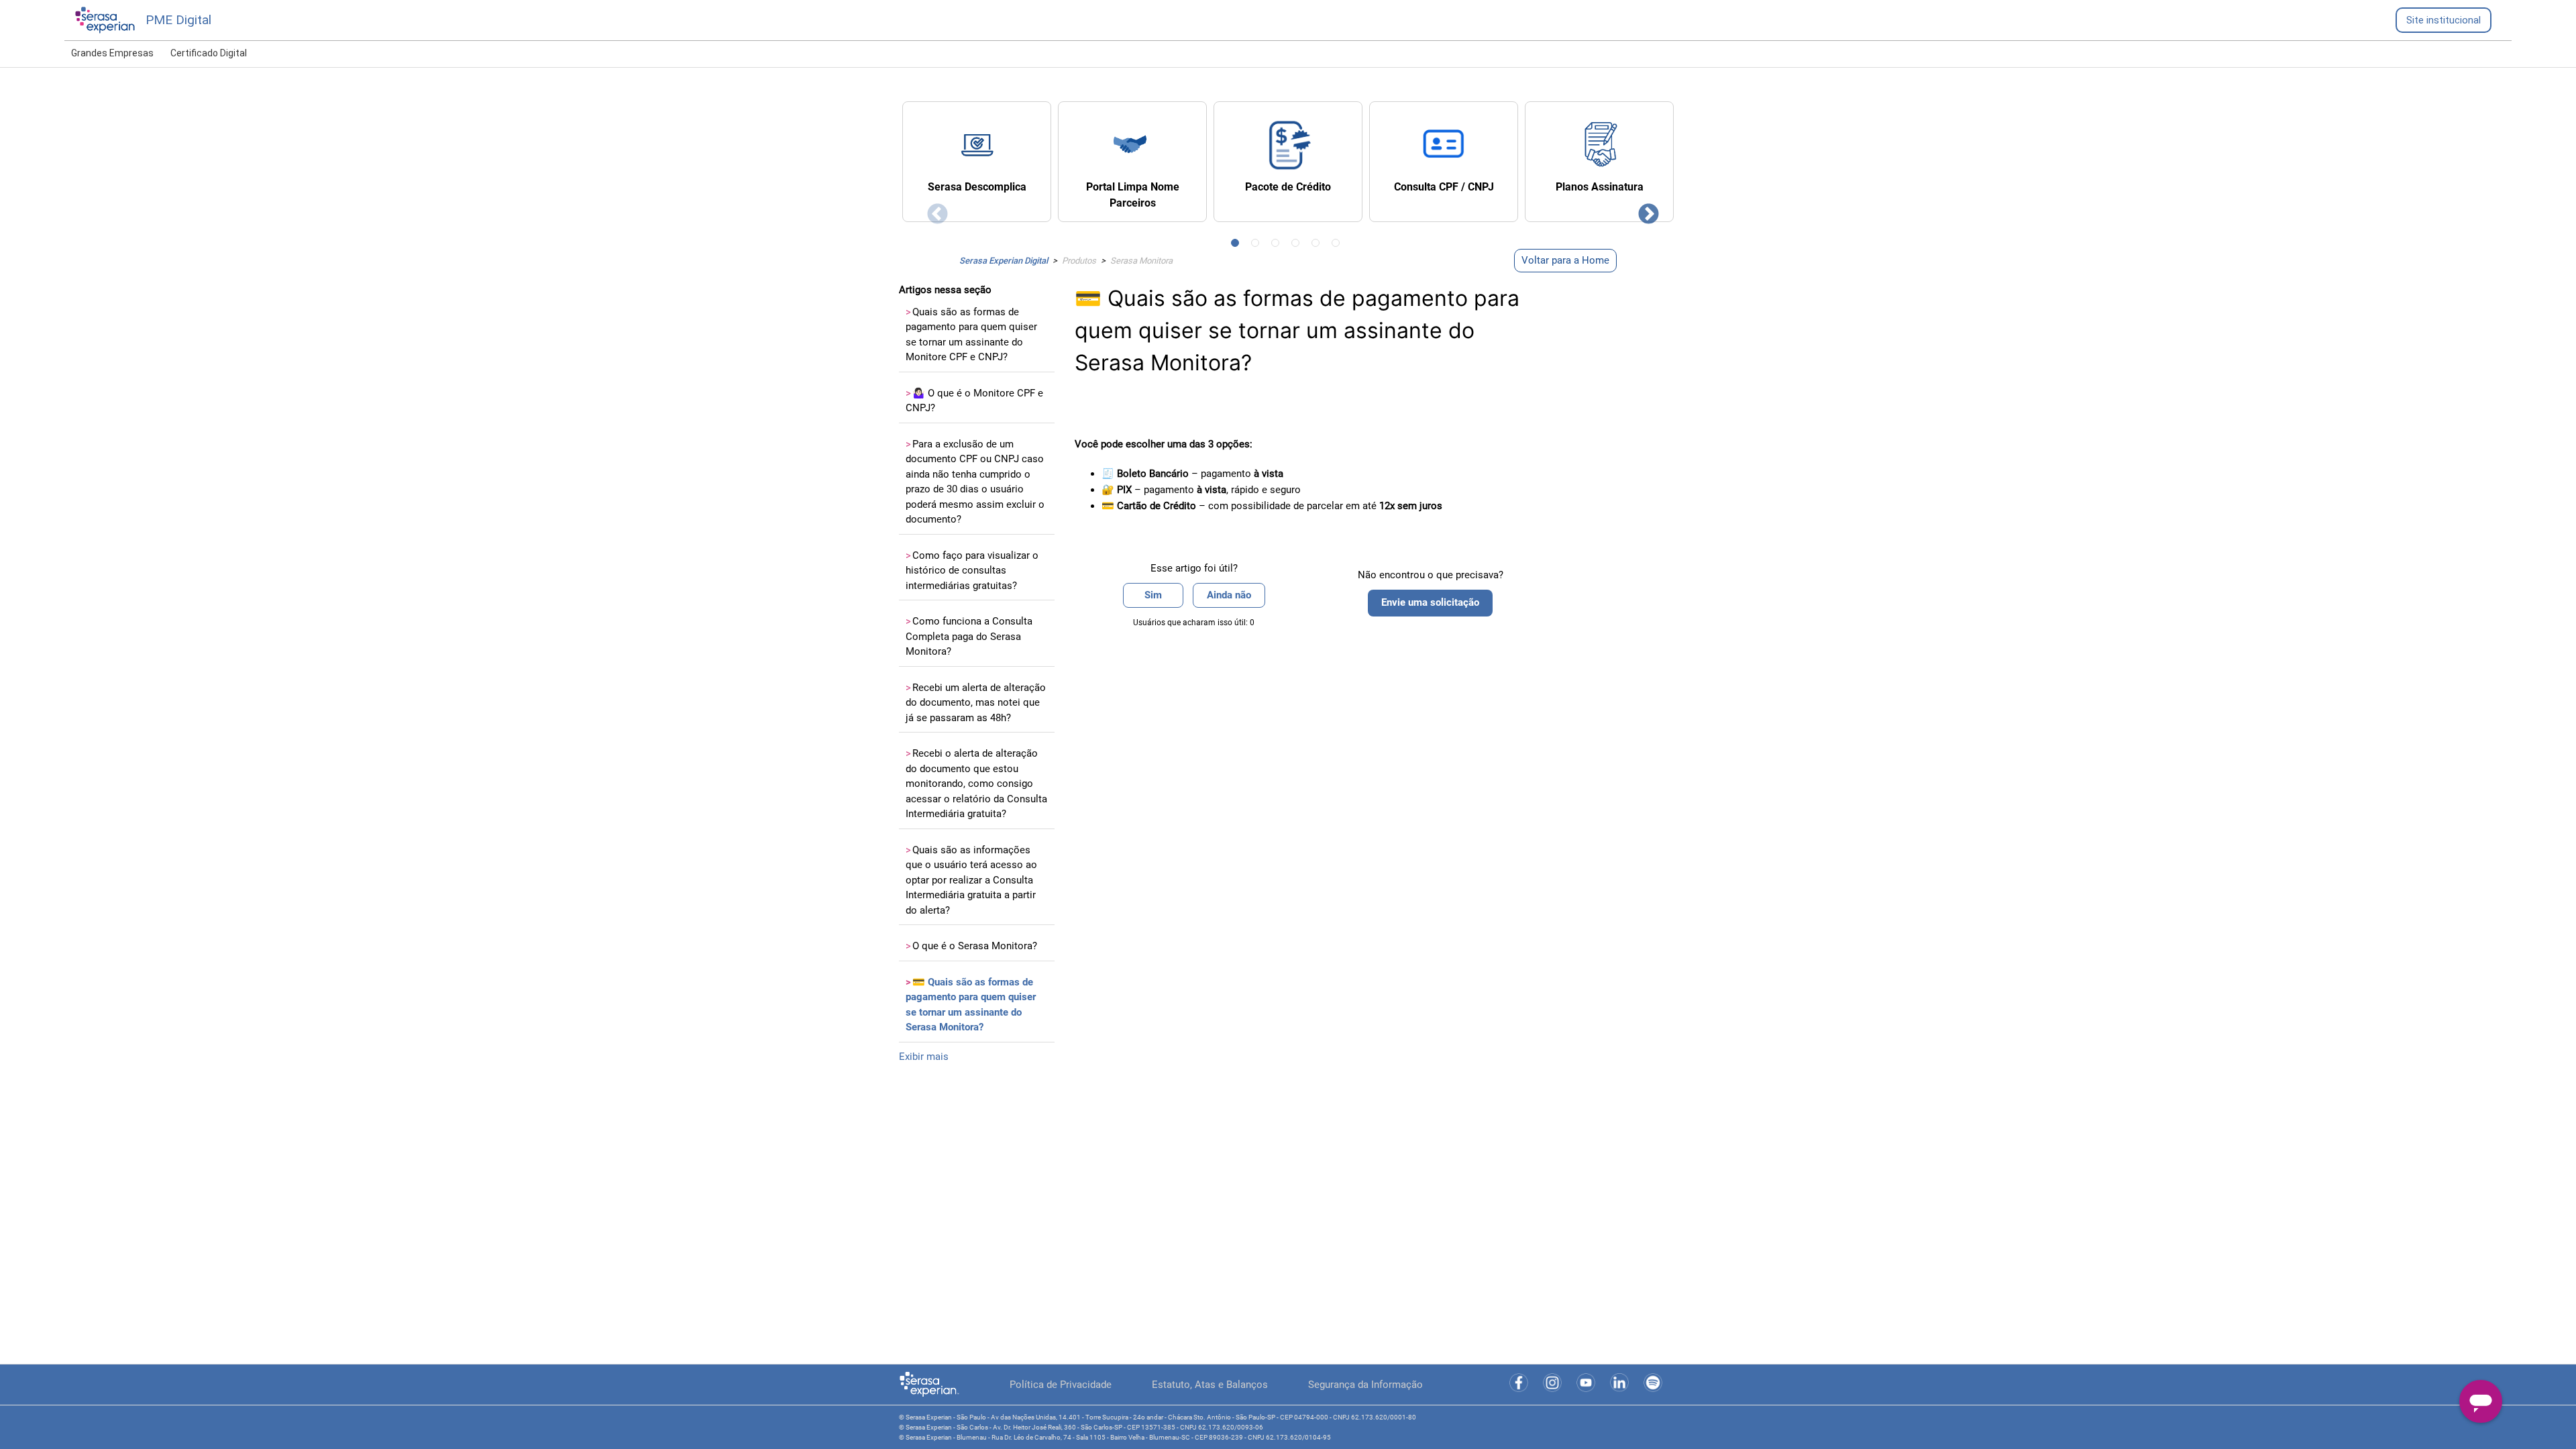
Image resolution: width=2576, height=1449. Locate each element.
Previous (932, 210)
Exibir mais (924, 1057)
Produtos (1079, 261)
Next (1644, 210)
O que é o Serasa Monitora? (971, 946)
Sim (1153, 595)
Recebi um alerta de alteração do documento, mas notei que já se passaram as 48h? (976, 703)
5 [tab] (1318, 246)
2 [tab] (1258, 246)
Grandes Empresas (112, 53)
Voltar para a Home (1565, 260)
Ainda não (1229, 595)
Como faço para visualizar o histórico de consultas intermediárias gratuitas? (972, 571)
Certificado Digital (209, 53)
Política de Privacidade (1061, 1385)
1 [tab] (1238, 246)
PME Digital (178, 20)
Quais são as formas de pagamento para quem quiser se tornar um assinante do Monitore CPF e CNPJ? (971, 335)
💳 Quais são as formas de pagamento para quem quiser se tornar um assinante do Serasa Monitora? (971, 1005)
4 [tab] (1298, 246)
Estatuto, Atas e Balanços (1210, 1385)
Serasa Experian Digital (1004, 261)
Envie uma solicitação (1430, 602)
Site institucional (2444, 20)
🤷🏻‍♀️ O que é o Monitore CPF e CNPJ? (974, 401)
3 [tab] (1278, 246)
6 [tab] (1338, 246)
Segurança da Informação (1365, 1385)
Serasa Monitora (1141, 261)
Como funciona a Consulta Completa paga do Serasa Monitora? (969, 636)
